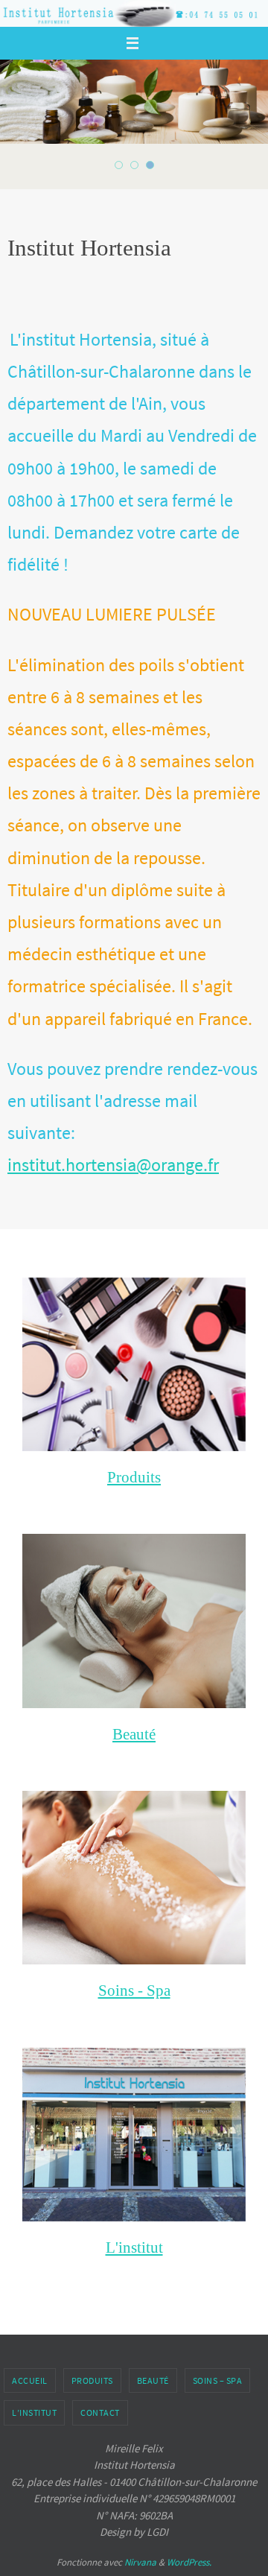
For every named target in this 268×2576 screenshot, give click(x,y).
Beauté (153, 2380)
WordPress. (189, 2562)
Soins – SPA (218, 2380)
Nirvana (140, 2562)
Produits (92, 2380)
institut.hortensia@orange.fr (113, 1165)
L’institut (34, 2412)
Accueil (30, 2380)
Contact (100, 2412)
